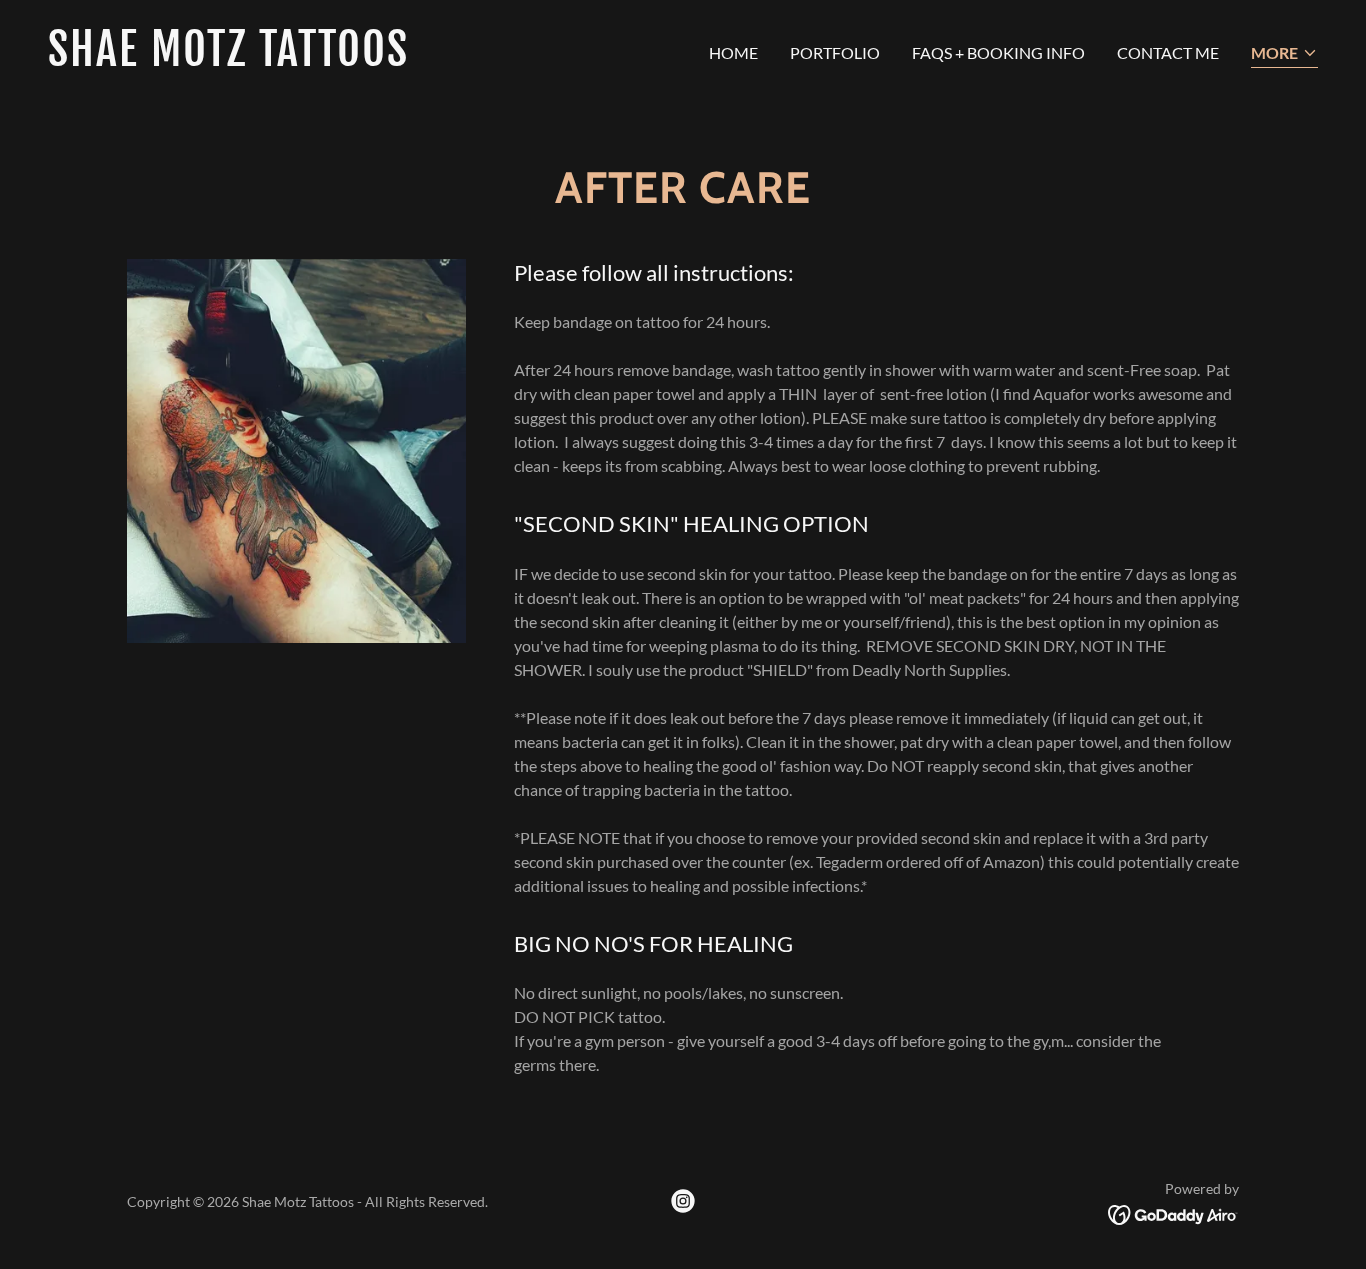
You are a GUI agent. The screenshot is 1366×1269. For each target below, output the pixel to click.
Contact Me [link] (1168, 52)
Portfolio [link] (835, 52)
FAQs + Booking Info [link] (998, 52)
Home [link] (733, 52)
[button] (1284, 54)
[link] (357, 59)
